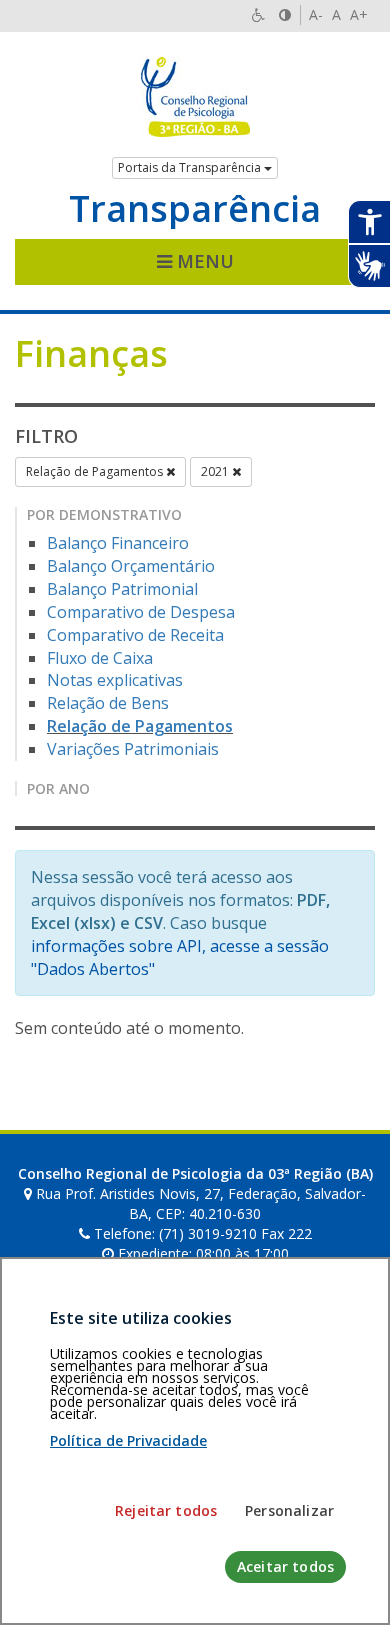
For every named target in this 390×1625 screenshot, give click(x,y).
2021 (216, 471)
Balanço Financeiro (118, 543)
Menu (203, 261)
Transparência (195, 209)
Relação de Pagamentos (96, 471)
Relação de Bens (108, 703)
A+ (359, 14)
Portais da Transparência (191, 167)
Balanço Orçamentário (131, 566)
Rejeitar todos (166, 1510)
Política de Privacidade (128, 1440)
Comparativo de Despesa (141, 612)
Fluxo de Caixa (100, 658)
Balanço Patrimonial (122, 589)
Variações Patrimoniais (133, 749)
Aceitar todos (285, 1566)
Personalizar (289, 1510)
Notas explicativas (115, 680)
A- (316, 14)
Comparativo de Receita (135, 635)
